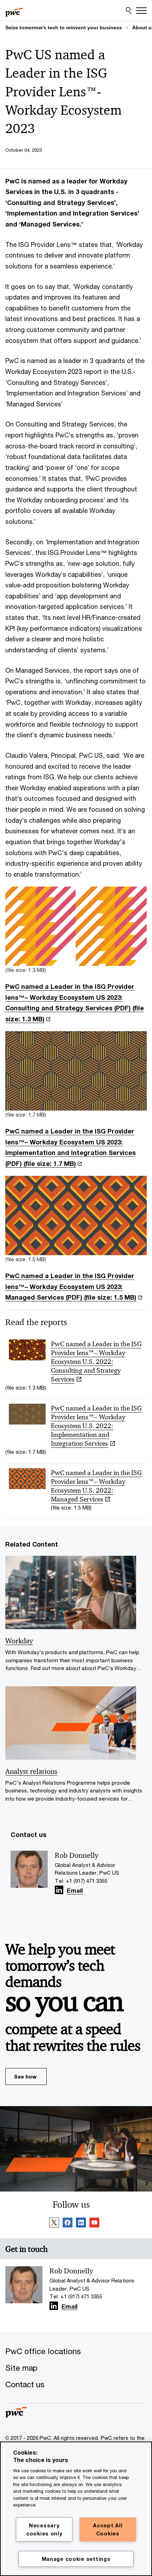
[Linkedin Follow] (81, 2224)
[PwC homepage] (14, 11)
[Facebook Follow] (68, 2224)
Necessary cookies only (44, 2529)
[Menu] (141, 11)
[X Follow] (54, 2224)
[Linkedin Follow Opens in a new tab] (59, 1890)
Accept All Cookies (108, 2529)
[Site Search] (128, 11)
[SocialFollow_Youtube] (94, 2224)
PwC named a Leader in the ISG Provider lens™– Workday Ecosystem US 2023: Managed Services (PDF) (71, 1286)
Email (75, 1891)
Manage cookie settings (76, 2559)
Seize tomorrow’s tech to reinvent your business (64, 28)
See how (25, 2076)
